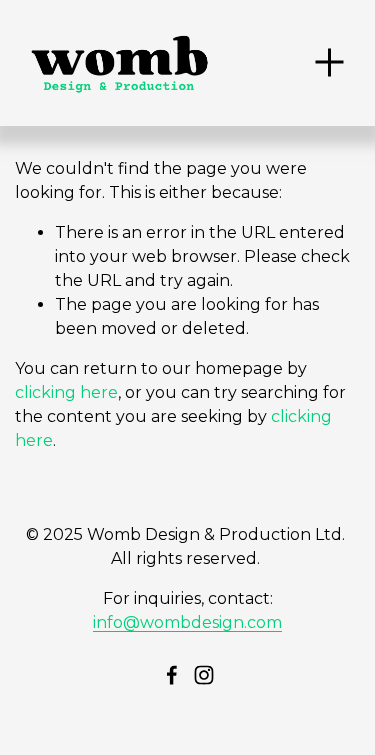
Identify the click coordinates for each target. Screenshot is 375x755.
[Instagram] (204, 675)
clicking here (66, 392)
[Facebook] (172, 675)
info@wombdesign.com (187, 622)
